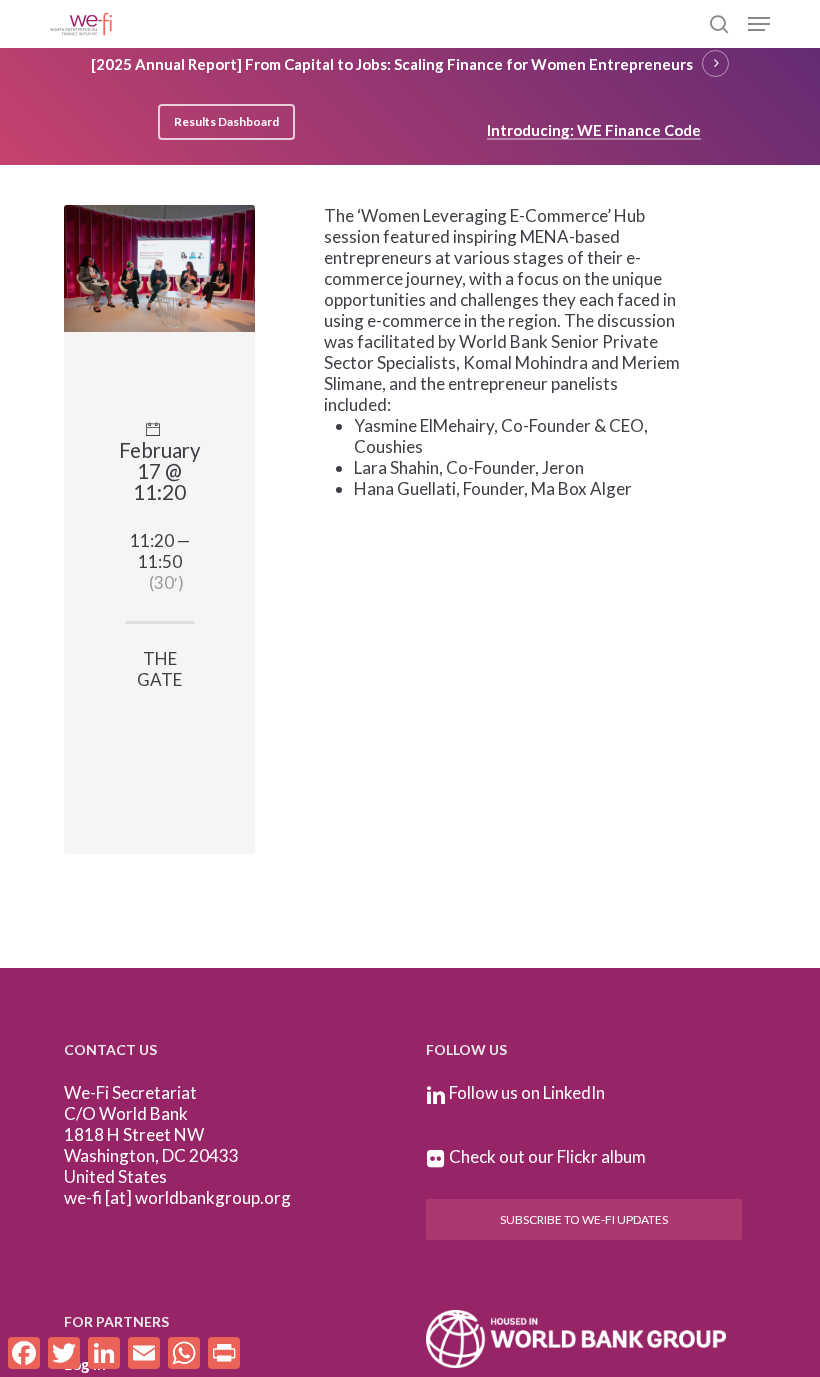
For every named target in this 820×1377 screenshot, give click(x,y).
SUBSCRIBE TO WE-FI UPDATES (584, 1219)
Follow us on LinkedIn (527, 1092)
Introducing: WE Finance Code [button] (594, 130)
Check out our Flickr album (547, 1156)
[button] (759, 24)
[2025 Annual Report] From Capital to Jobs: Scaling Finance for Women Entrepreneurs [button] (392, 64)
